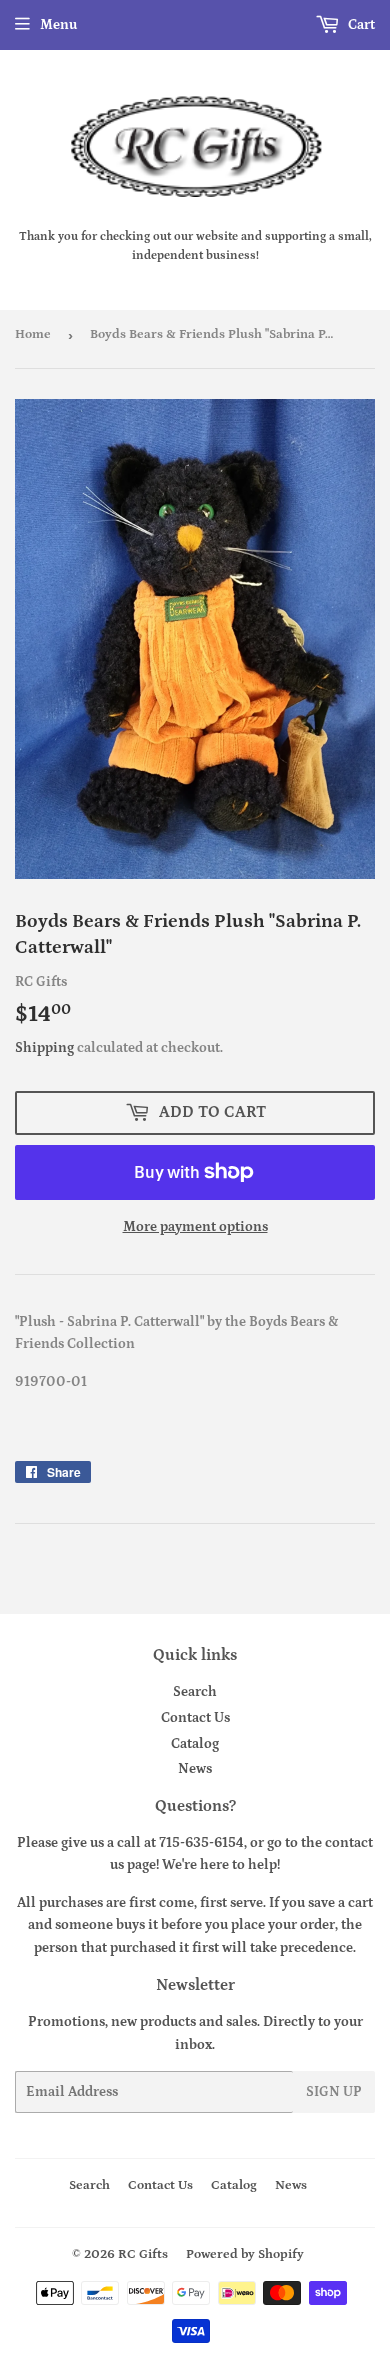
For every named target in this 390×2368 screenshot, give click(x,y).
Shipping (44, 1048)
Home (33, 334)
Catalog (195, 1744)
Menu (58, 25)
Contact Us (195, 1718)
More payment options (195, 1227)
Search (195, 1692)
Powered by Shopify (245, 2254)
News (195, 1769)
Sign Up (334, 2092)
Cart (360, 25)
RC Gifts (143, 2254)
